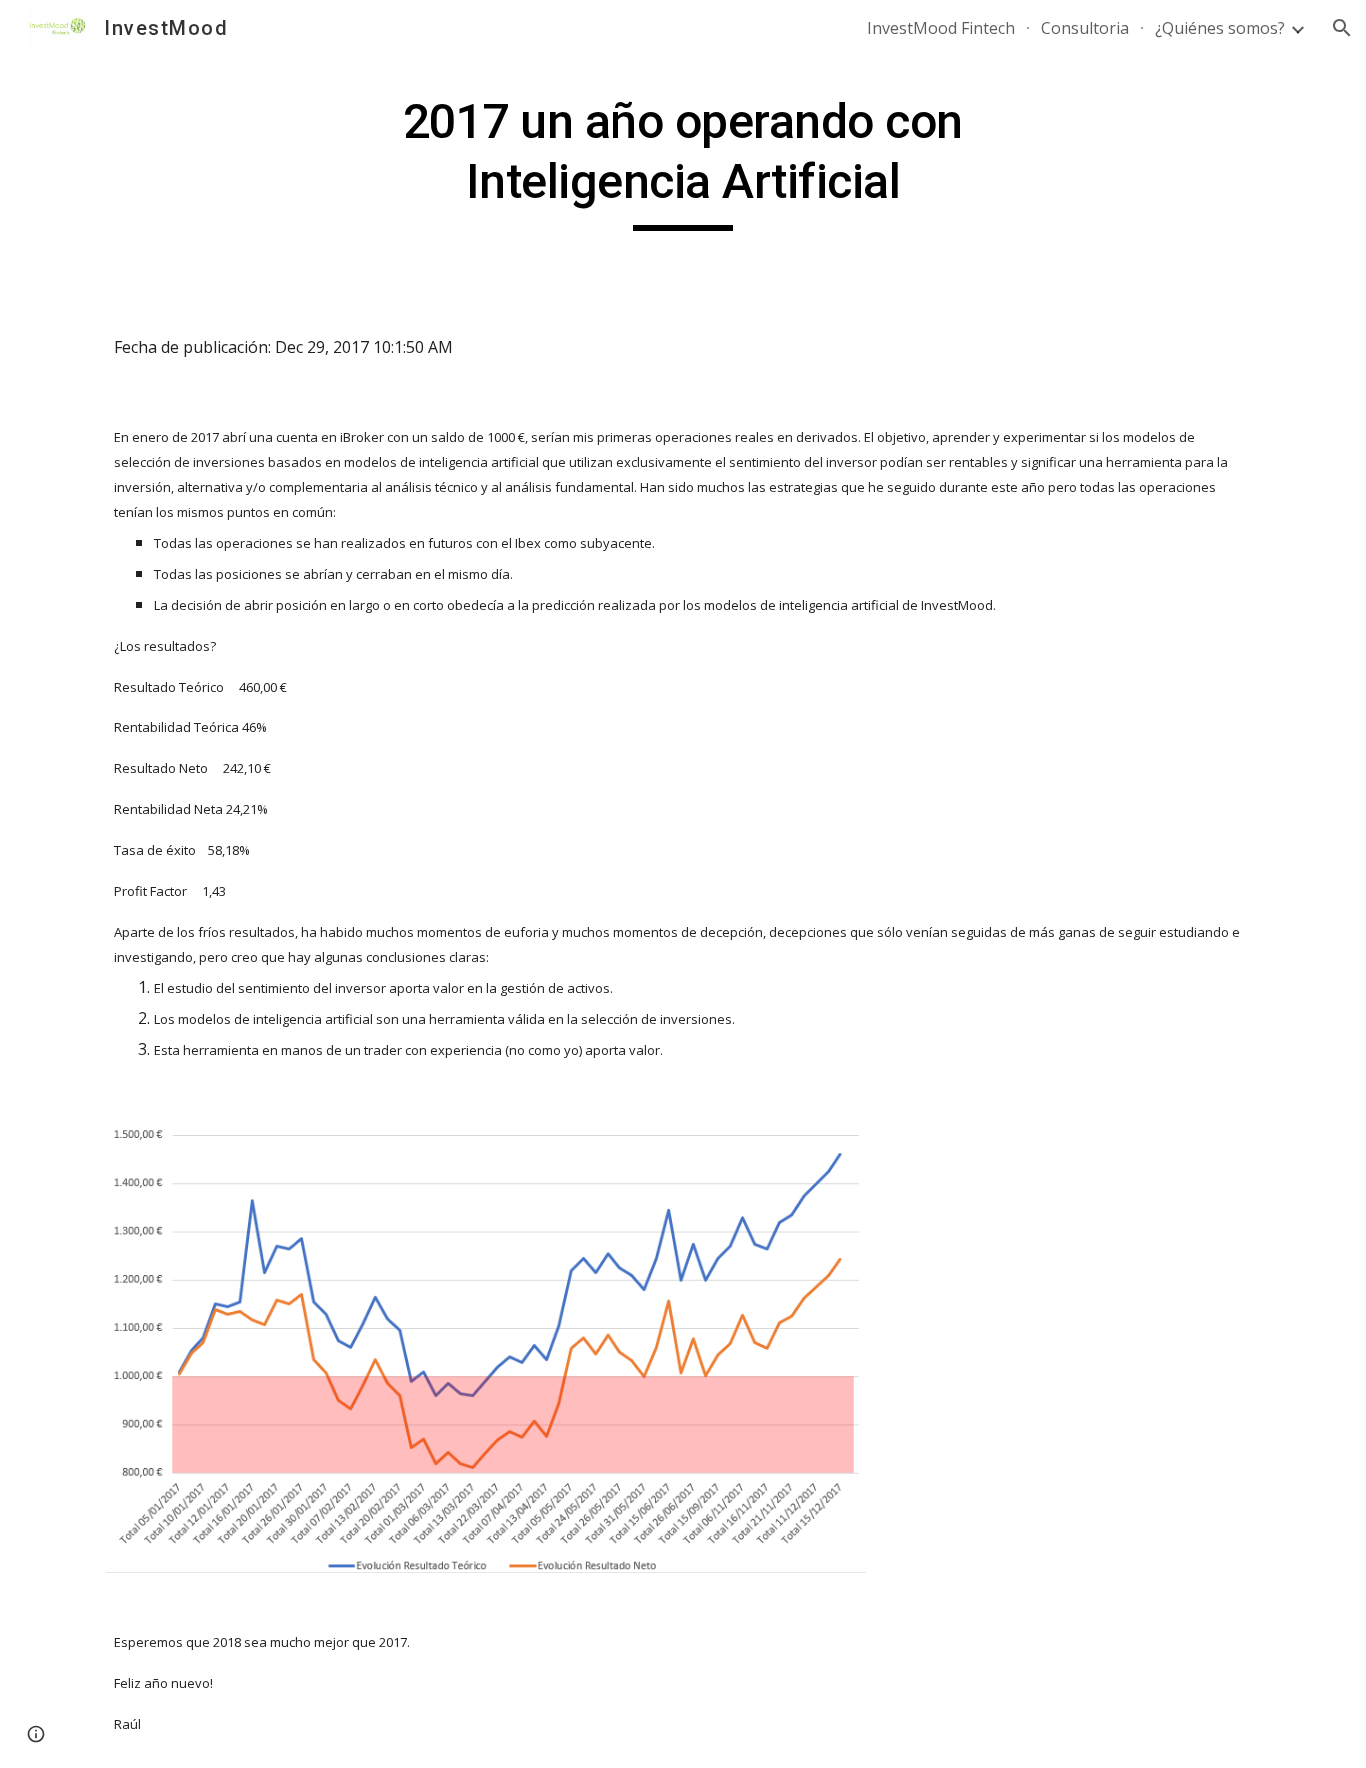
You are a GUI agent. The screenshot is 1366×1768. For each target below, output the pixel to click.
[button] (1342, 28)
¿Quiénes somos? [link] (1220, 28)
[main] (683, 161)
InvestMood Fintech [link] (941, 28)
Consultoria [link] (1085, 28)
